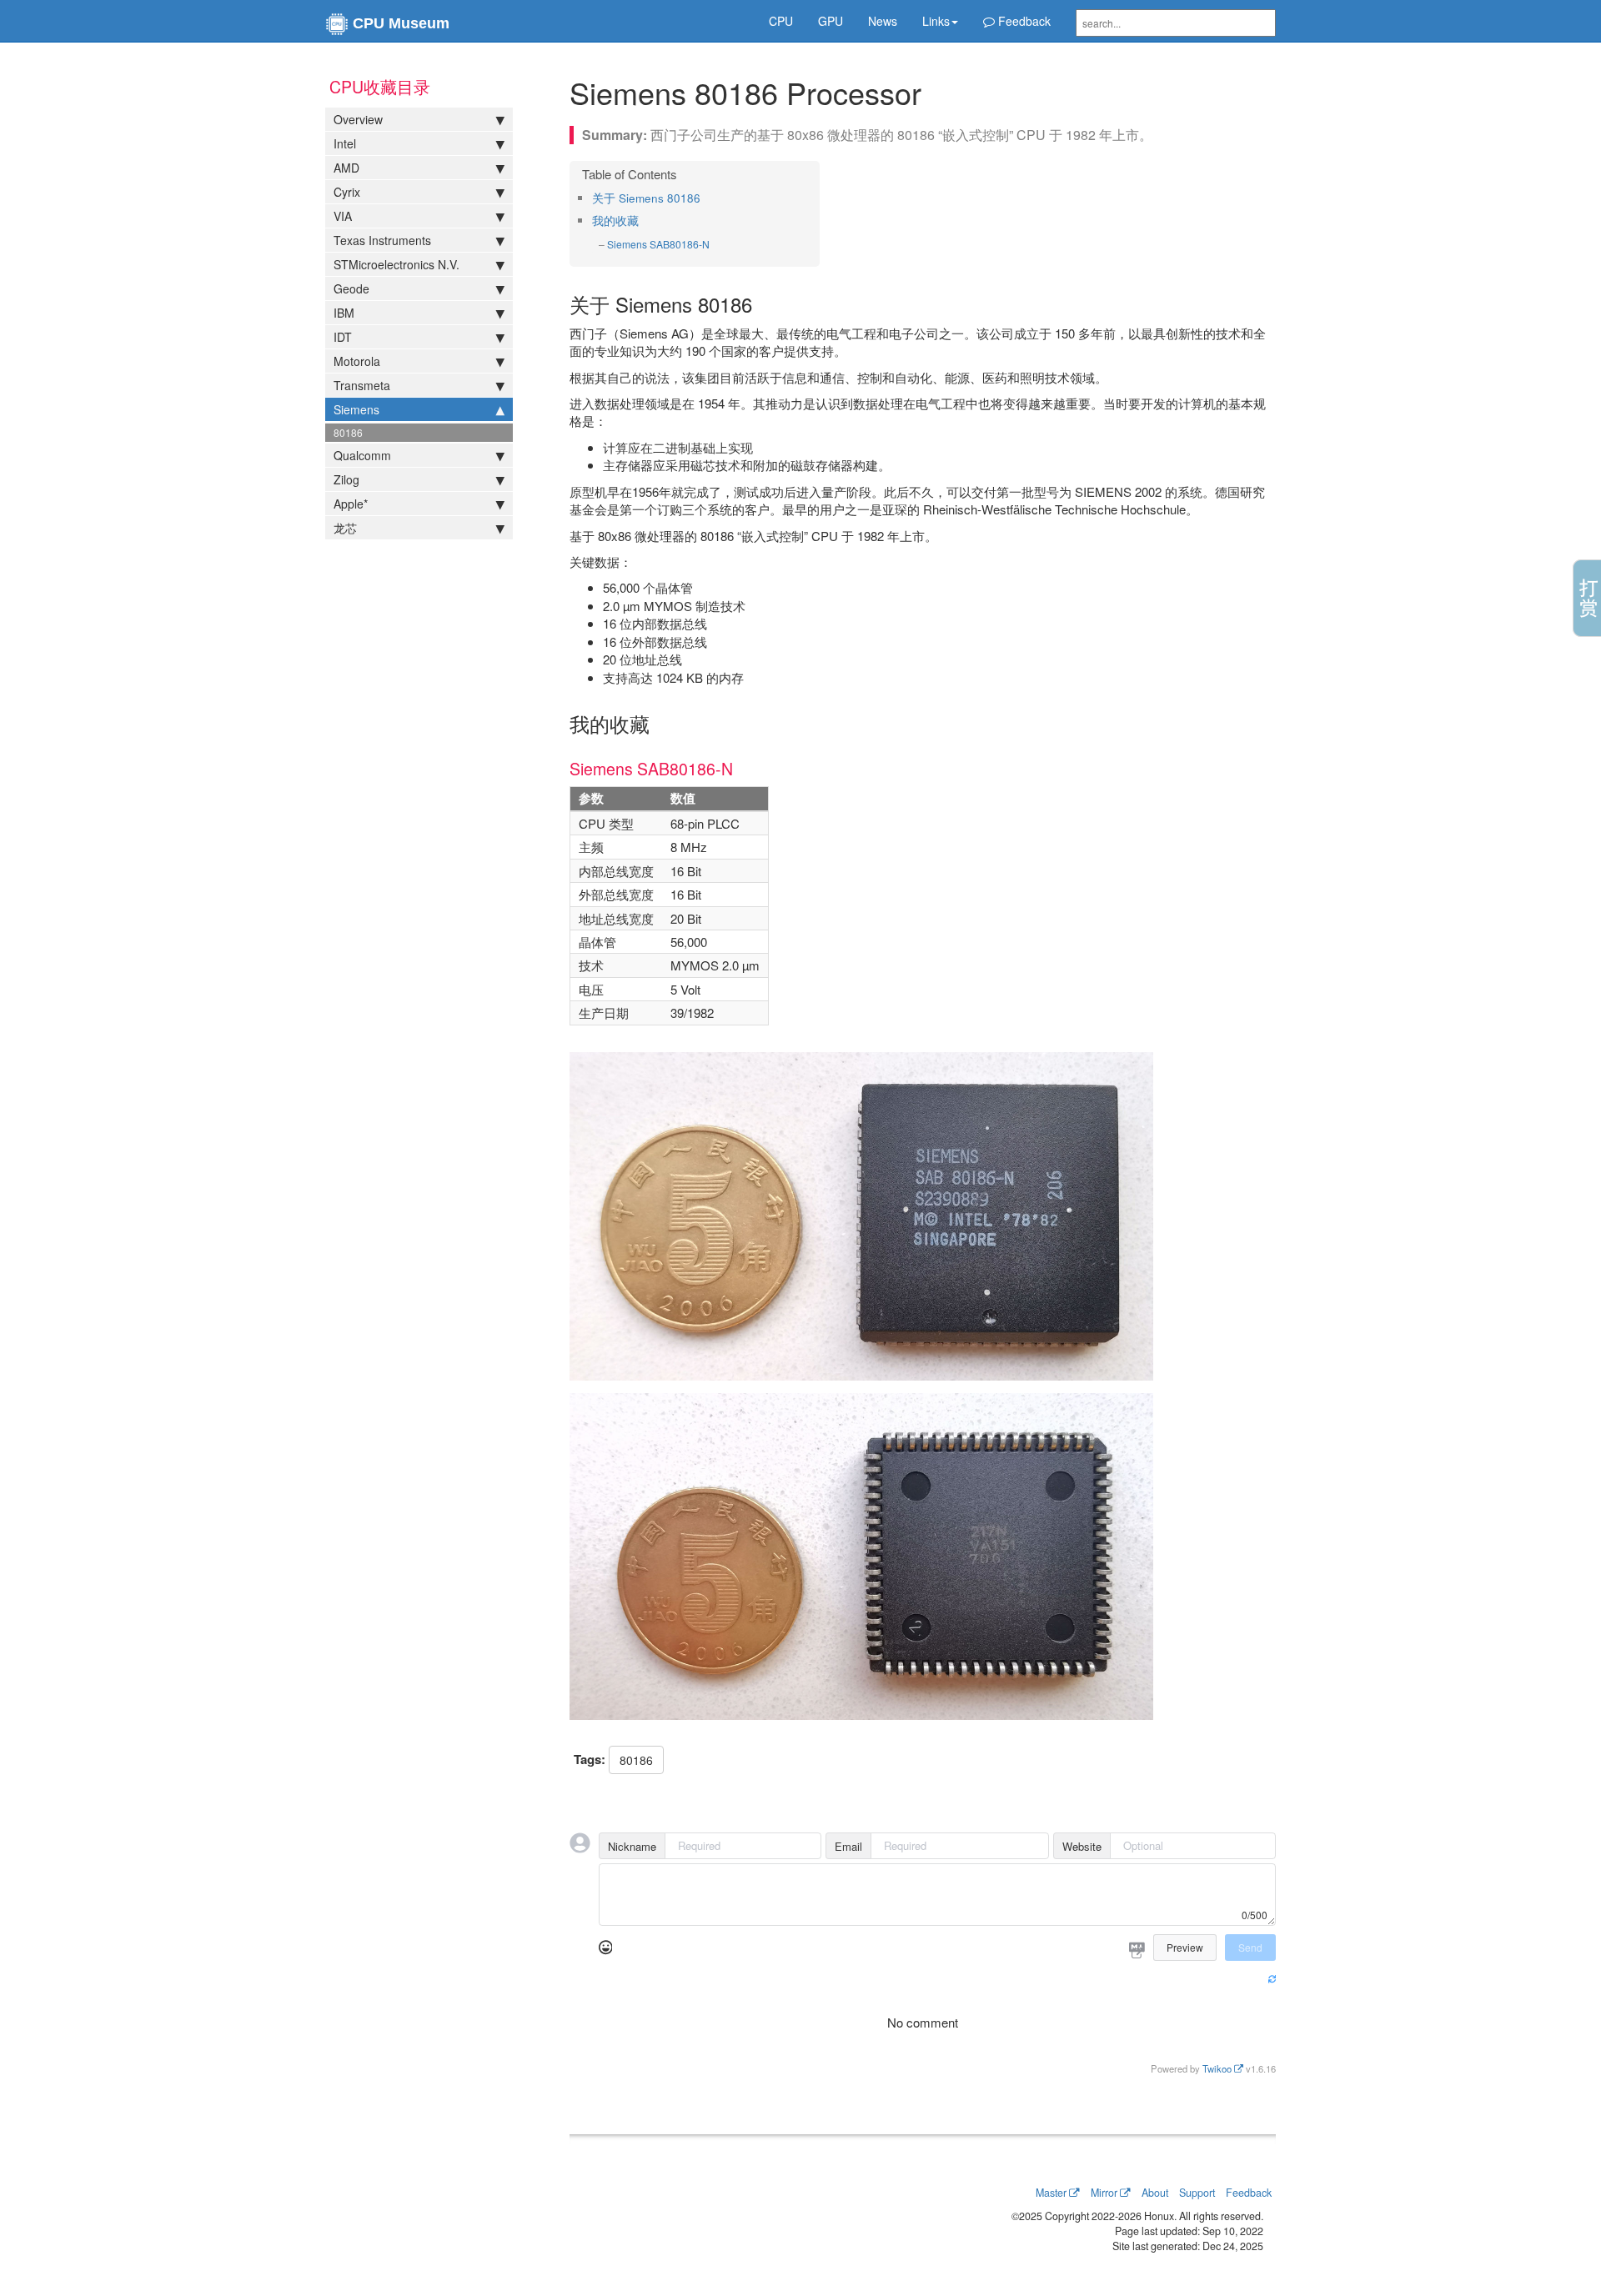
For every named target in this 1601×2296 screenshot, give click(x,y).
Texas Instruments (382, 240)
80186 (348, 432)
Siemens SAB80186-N (658, 244)
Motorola (357, 361)
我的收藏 (615, 221)
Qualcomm (362, 455)
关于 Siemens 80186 (646, 198)
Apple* (351, 504)
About (1155, 2193)
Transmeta (362, 385)
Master (1051, 2193)
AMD (346, 168)
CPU (781, 21)
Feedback (1023, 21)
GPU (831, 21)
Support (1197, 2193)
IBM (344, 313)
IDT (343, 337)
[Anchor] (706, 198)
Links (936, 21)
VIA (343, 216)
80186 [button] (636, 1760)
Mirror (1104, 2193)
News (883, 21)
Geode (351, 288)
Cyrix (347, 192)
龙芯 (345, 528)
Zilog (346, 479)
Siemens (356, 409)
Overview (358, 119)
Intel (345, 143)
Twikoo (1217, 2068)
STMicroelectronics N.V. (396, 264)
